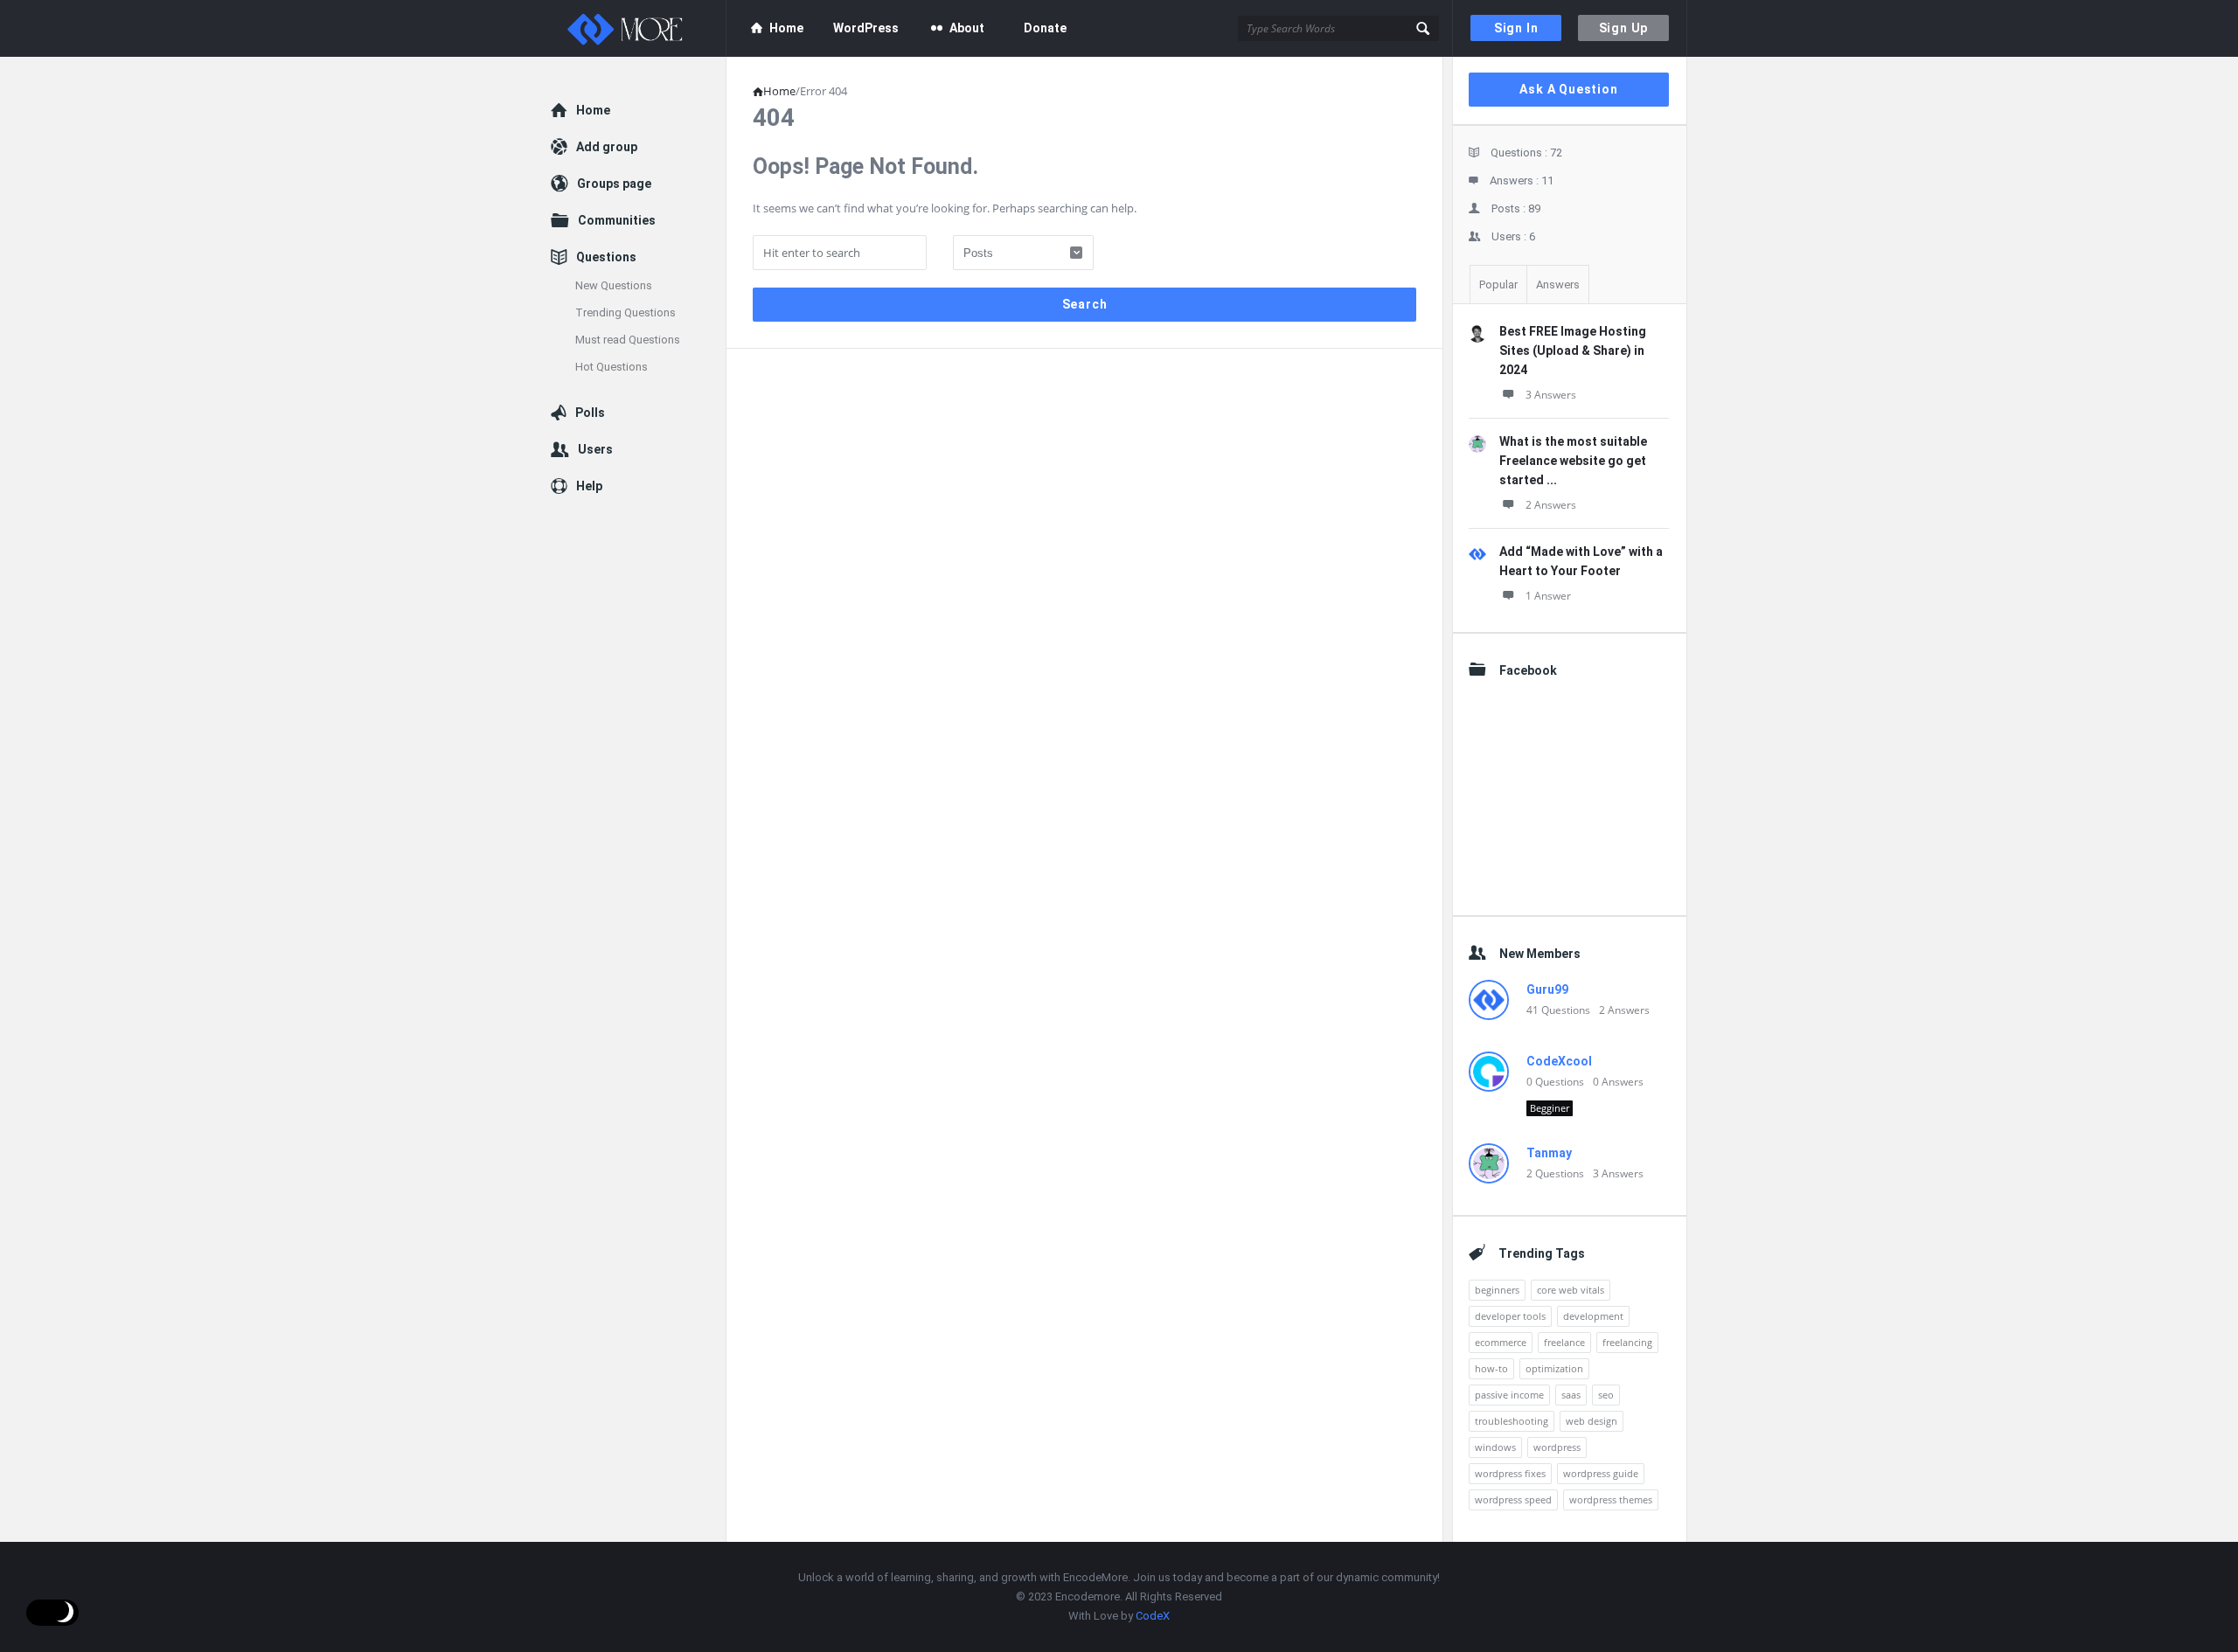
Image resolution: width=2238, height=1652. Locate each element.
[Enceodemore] (639, 28)
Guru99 (1547, 989)
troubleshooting (1512, 1421)
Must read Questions (628, 340)
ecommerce (1501, 1342)
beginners (1497, 1290)
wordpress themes (1611, 1499)
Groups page (614, 184)
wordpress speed (1513, 1499)
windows (1495, 1447)
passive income (1509, 1395)
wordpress (1557, 1447)
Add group (607, 147)
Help (589, 486)
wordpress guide (1601, 1473)
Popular (1498, 285)
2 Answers (1551, 505)
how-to (1491, 1368)
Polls (590, 413)
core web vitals (1571, 1290)
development (1593, 1316)
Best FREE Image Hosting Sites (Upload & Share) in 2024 (1573, 351)
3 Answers (1551, 395)
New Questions (614, 285)
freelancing (1627, 1342)
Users (595, 449)
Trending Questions (626, 312)
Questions (606, 257)
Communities (617, 220)
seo (1606, 1395)
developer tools (1510, 1316)
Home (786, 28)
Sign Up (1624, 28)
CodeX (1153, 1616)
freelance (1564, 1342)
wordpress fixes (1510, 1473)
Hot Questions (612, 367)
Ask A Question (1568, 89)
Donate (1045, 28)
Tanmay (1549, 1153)
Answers (1558, 285)
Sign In (1516, 28)
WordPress (866, 28)
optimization (1554, 1368)
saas (1571, 1395)
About (967, 28)
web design (1592, 1421)
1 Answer (1548, 596)
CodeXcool (1559, 1061)
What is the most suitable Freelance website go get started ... (1573, 461)
